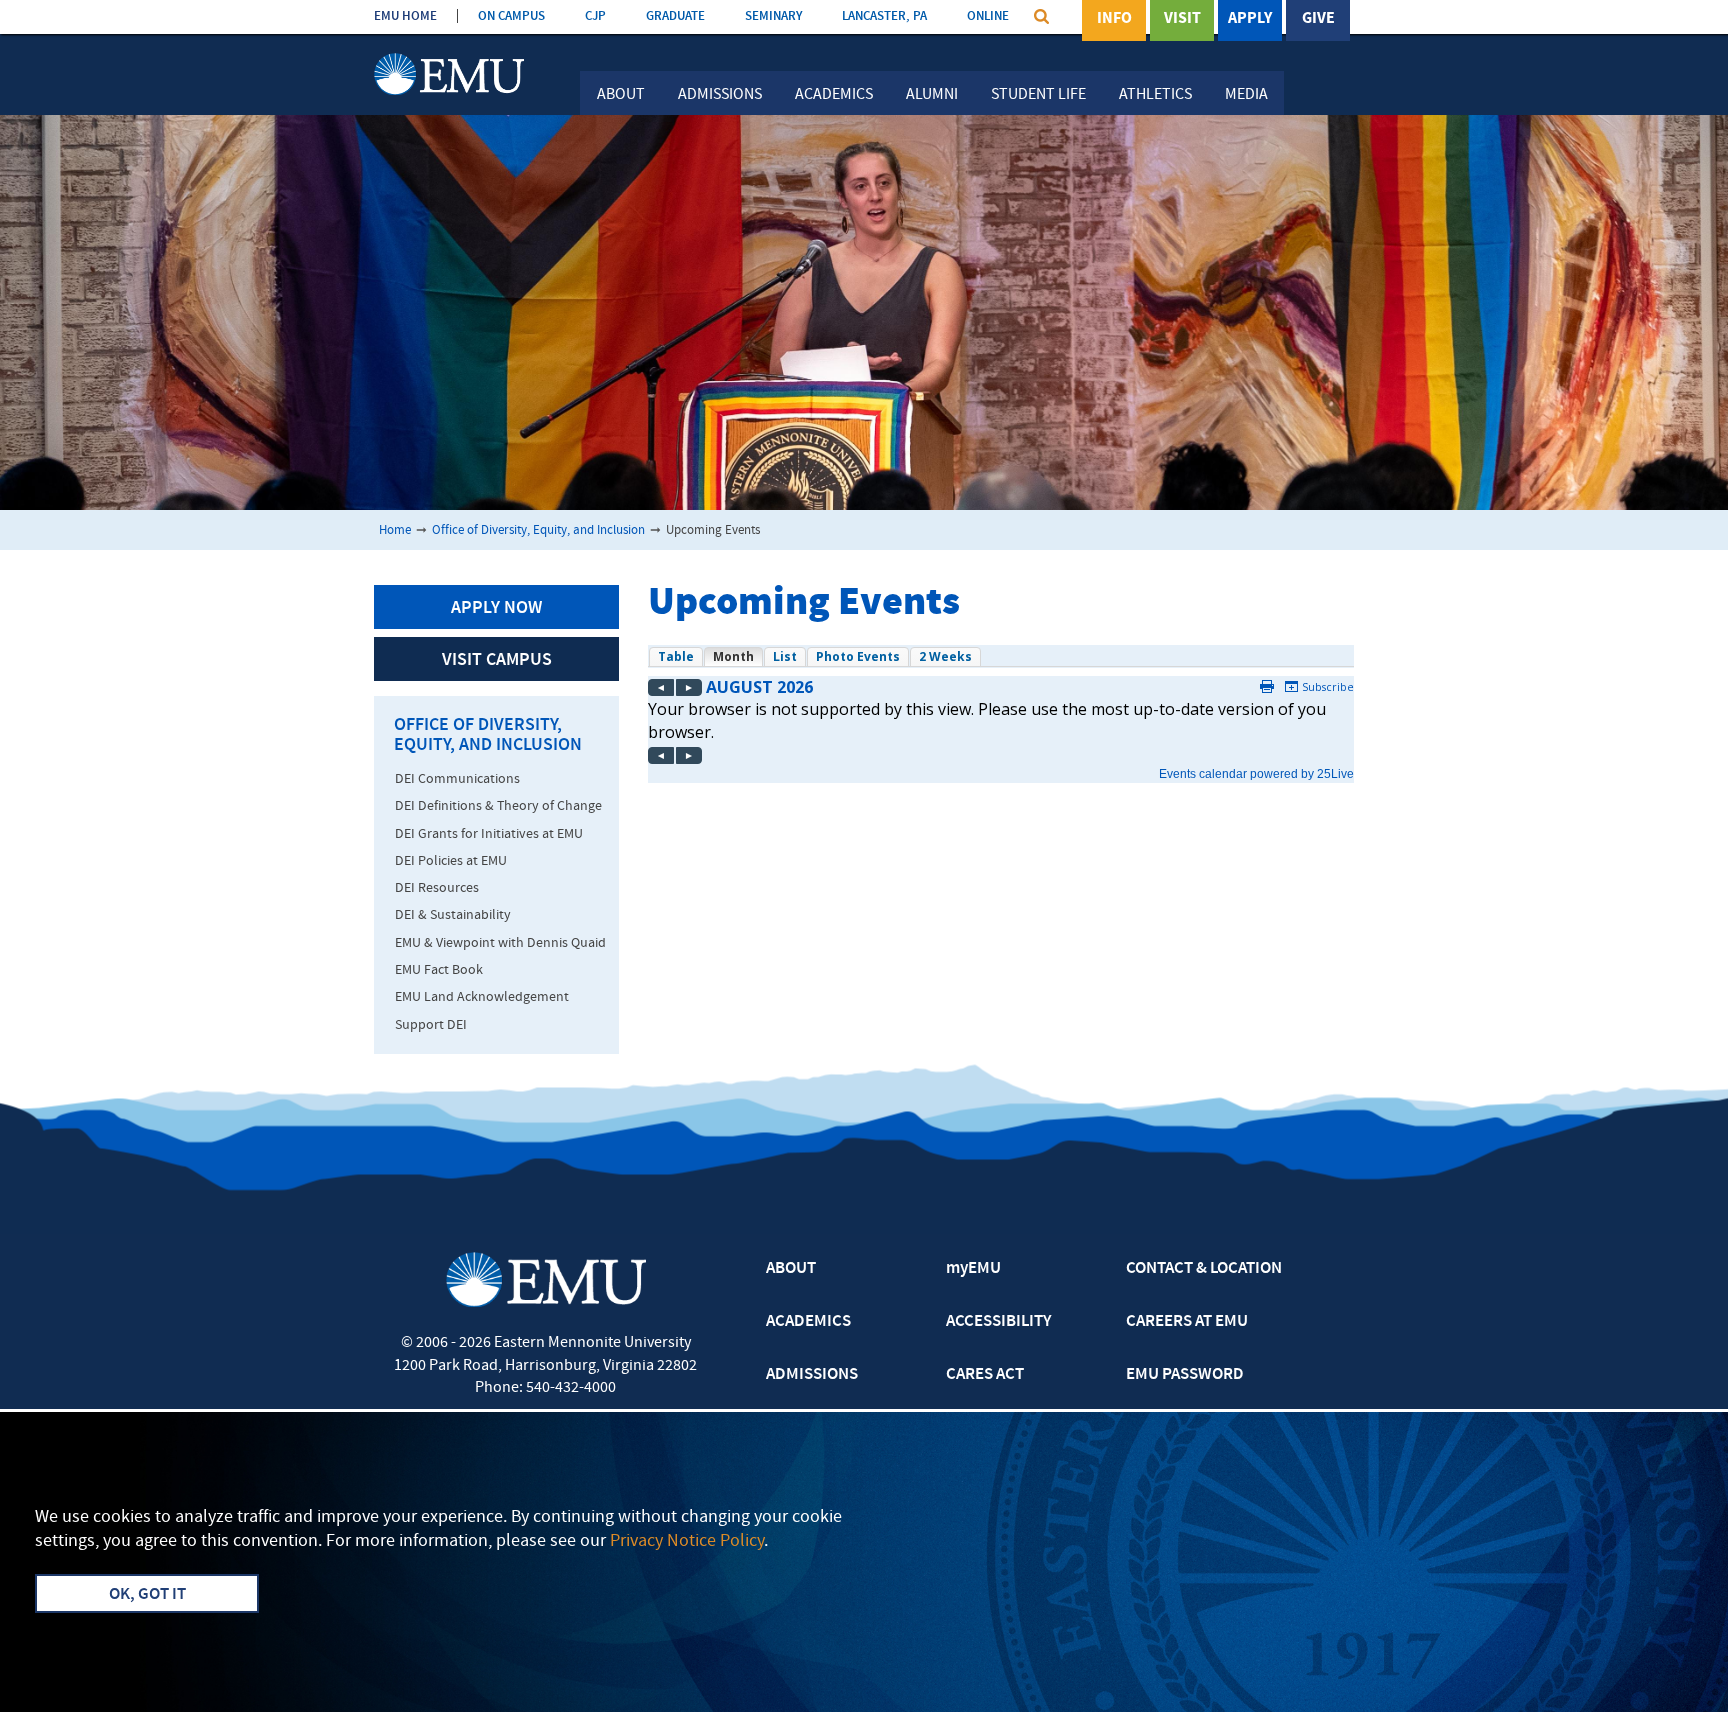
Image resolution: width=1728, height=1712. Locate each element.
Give (1318, 19)
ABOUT (791, 1269)
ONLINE (988, 16)
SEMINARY (773, 16)
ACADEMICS (808, 1322)
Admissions (720, 95)
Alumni (932, 95)
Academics (834, 95)
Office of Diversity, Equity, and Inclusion (538, 530)
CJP (595, 16)
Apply (1250, 19)
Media (1246, 95)
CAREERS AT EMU (1187, 1322)
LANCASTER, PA (884, 16)
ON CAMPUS (511, 16)
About (621, 95)
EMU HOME (405, 16)
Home (395, 530)
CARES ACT (985, 1375)
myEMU (973, 1269)
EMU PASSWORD (1185, 1375)
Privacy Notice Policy (687, 1541)
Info (1114, 19)
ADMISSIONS (812, 1375)
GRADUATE (675, 16)
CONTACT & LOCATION (1204, 1269)
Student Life (1038, 95)
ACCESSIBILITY (998, 1322)
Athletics (1155, 95)
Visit (1182, 19)
